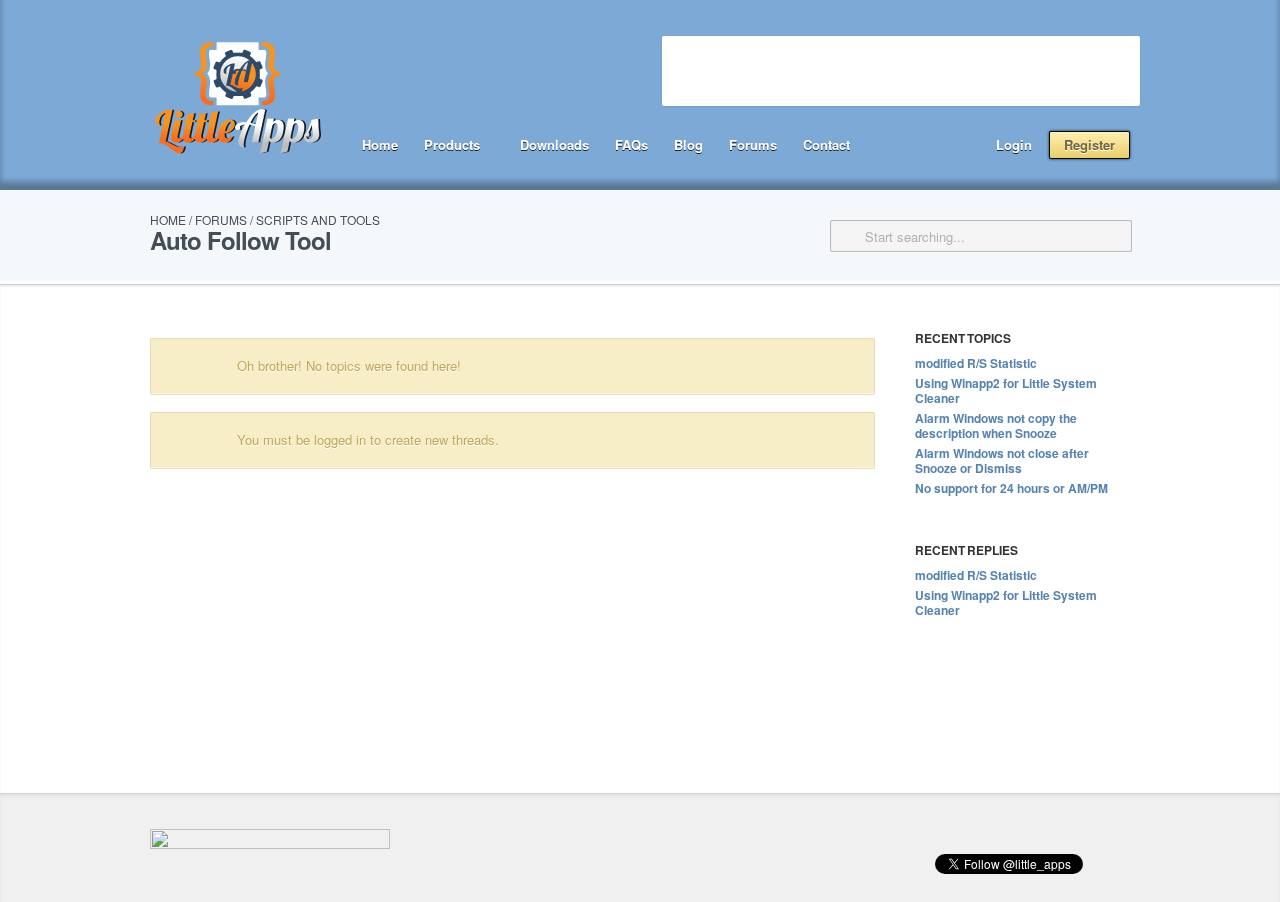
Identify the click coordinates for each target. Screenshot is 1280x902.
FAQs (631, 144)
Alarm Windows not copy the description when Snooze (996, 425)
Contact (826, 144)
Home (380, 144)
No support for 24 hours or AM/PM (1011, 488)
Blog (688, 144)
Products (452, 144)
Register (1089, 144)
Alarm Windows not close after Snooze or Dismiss (1002, 460)
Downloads (554, 144)
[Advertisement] (901, 71)
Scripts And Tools (318, 219)
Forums (753, 144)
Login (1014, 144)
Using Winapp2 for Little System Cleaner (1006, 390)
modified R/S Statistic (976, 363)
